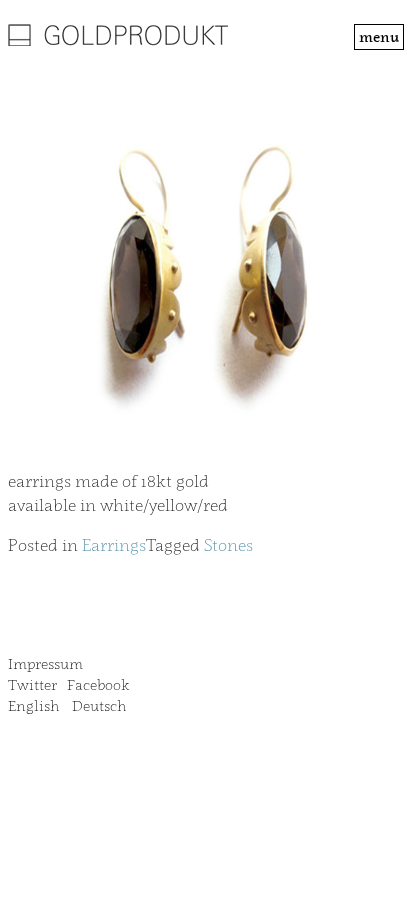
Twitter (32, 684)
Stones (228, 545)
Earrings (114, 545)
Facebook (98, 684)
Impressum (45, 663)
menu (379, 36)
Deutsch (99, 705)
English (33, 705)
